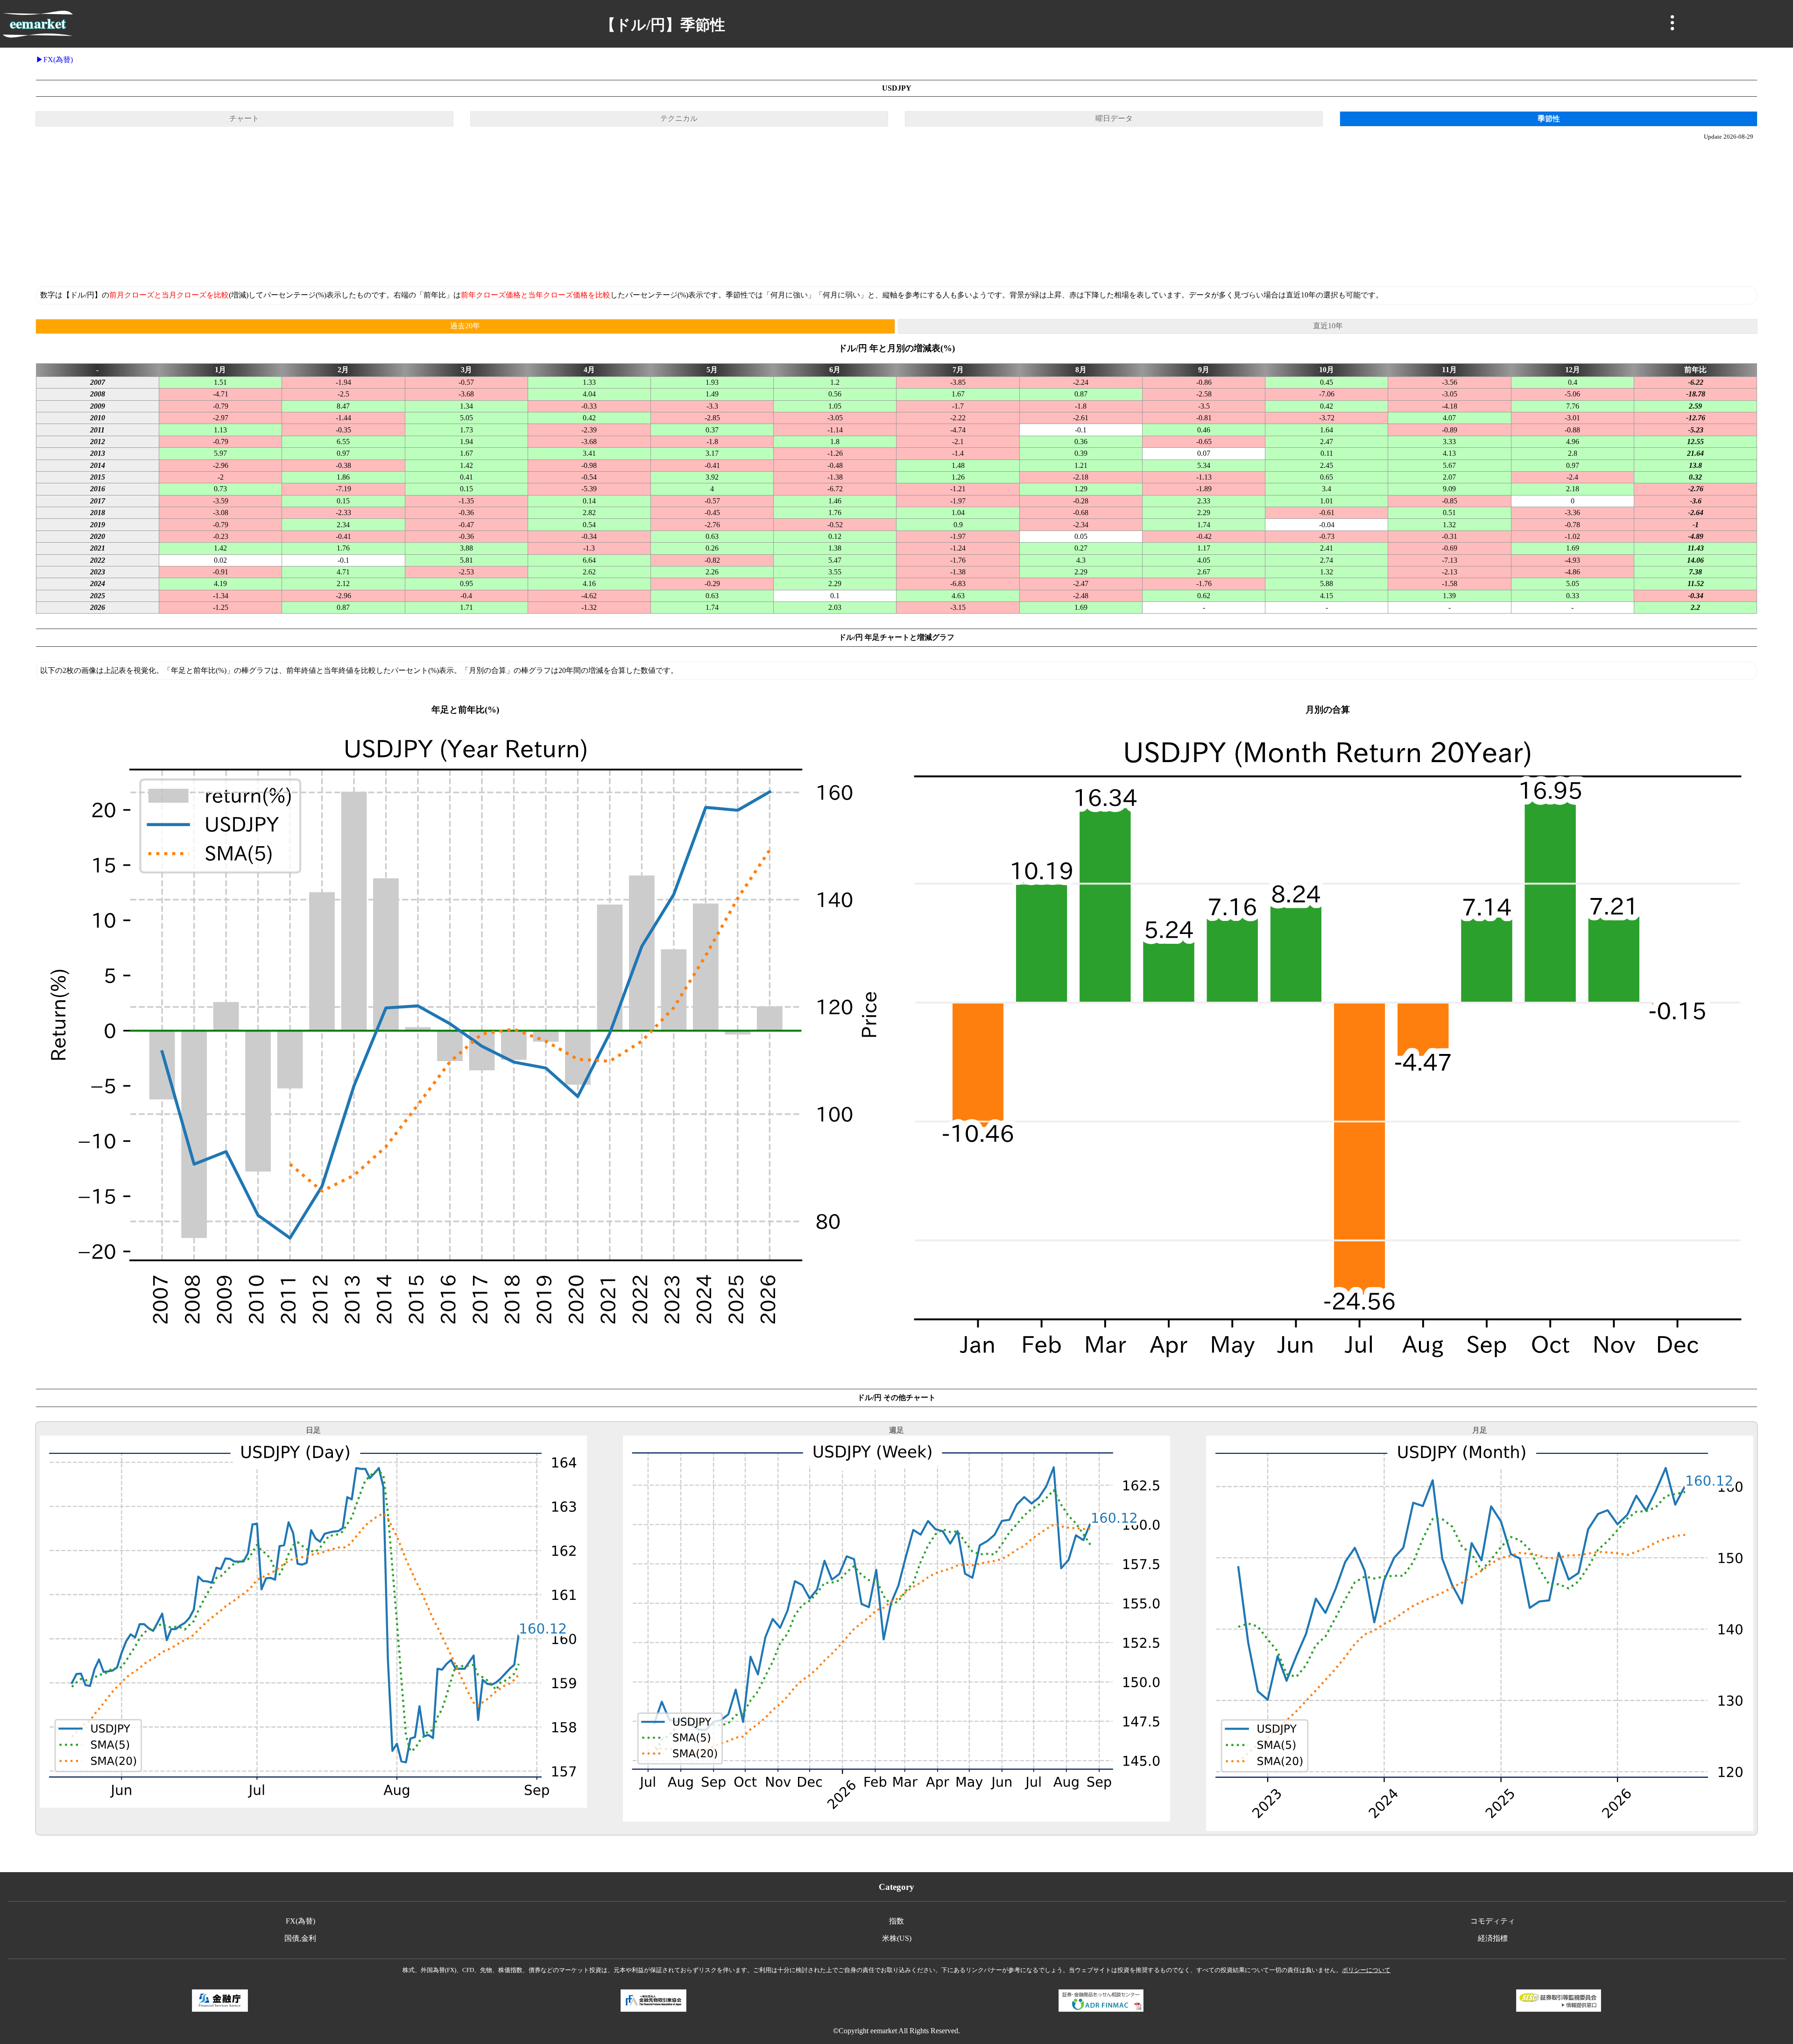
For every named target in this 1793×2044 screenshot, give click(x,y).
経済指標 (1493, 1938)
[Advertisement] (896, 213)
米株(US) (897, 1938)
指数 (896, 1921)
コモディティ (1493, 1921)
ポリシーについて (1366, 1970)
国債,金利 (300, 1938)
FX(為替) (58, 60)
